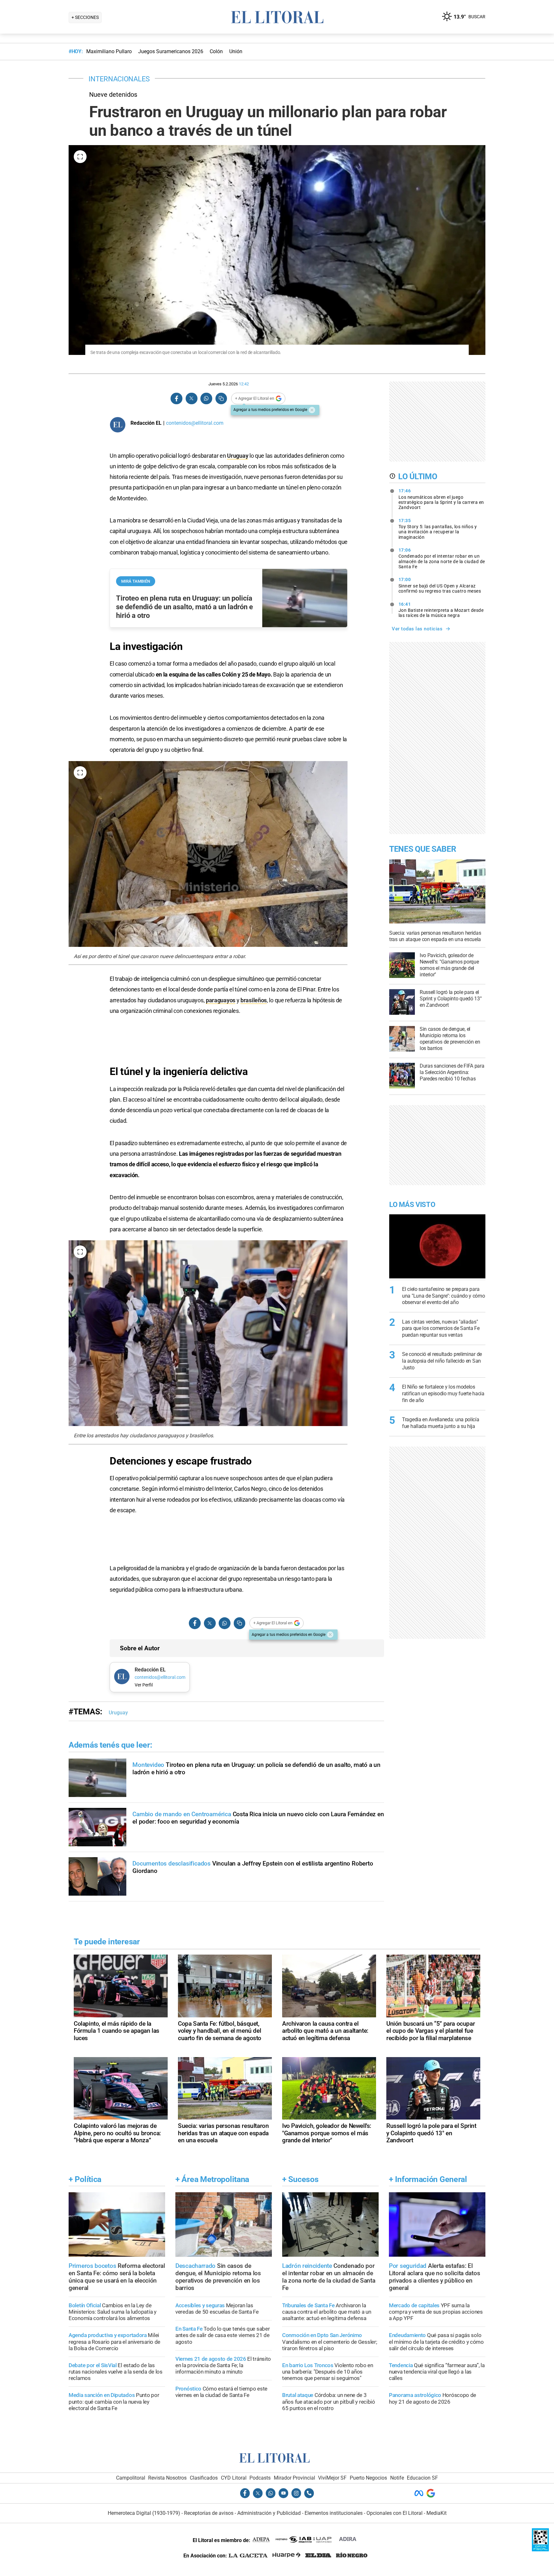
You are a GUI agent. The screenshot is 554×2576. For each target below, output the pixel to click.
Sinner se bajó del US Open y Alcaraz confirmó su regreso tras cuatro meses (440, 585)
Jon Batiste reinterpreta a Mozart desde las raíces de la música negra (441, 610)
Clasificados (204, 2478)
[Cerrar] (312, 410)
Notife (397, 2478)
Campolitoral (131, 2478)
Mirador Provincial (294, 2478)
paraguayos (221, 1000)
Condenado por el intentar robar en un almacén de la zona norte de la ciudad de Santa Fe (442, 558)
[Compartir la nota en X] (191, 399)
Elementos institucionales (334, 2513)
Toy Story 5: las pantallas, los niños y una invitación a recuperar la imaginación (438, 529)
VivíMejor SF (332, 2478)
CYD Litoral (234, 2478)
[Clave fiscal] (540, 2550)
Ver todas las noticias (417, 629)
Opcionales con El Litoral (395, 2513)
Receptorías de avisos (209, 2513)
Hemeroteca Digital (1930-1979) (144, 2513)
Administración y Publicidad (269, 2513)
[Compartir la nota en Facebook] (177, 399)
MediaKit (436, 2513)
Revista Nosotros (167, 2478)
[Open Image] (80, 157)
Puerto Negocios (368, 2478)
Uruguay (238, 456)
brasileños (254, 1000)
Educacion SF (422, 2478)
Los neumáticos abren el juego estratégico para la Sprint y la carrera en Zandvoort (441, 499)
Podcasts (260, 2478)
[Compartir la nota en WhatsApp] (206, 399)
